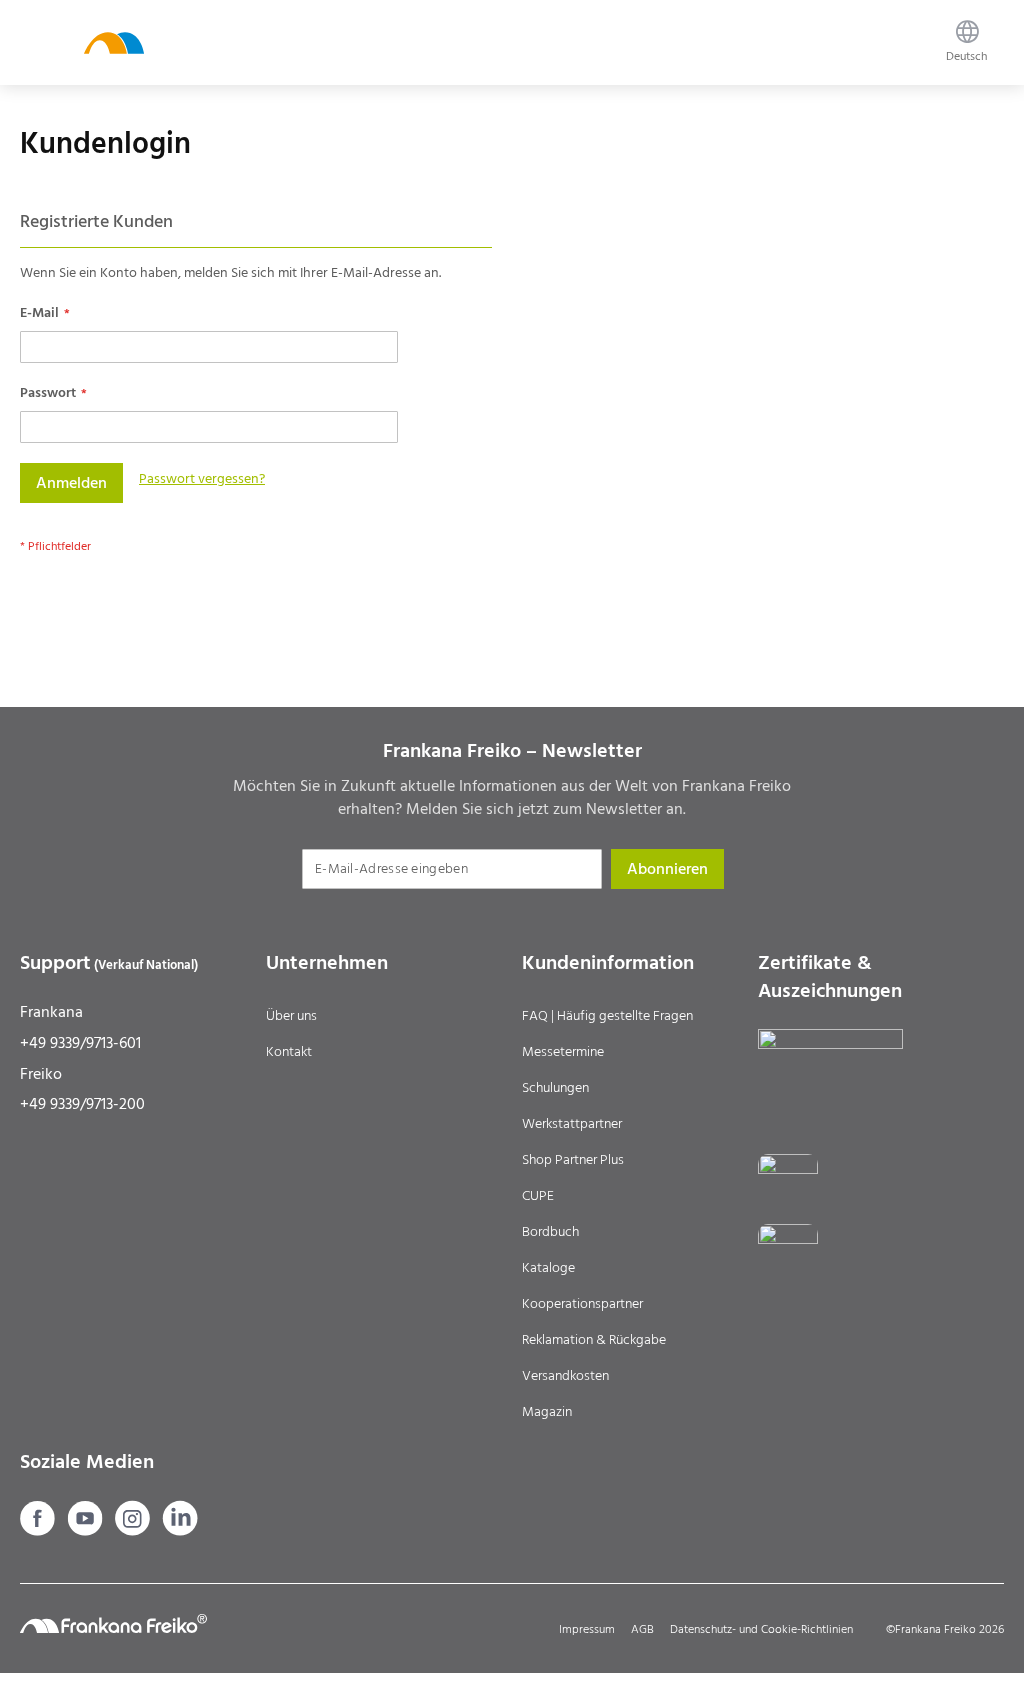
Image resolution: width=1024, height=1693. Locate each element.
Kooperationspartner (582, 1304)
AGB (642, 1629)
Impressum (587, 1629)
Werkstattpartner (572, 1124)
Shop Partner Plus (573, 1160)
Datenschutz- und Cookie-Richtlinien (761, 1629)
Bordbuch (550, 1232)
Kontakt (289, 1052)
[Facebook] (39, 1531)
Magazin (547, 1412)
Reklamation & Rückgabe (594, 1340)
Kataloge (548, 1268)
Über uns (291, 1016)
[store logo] (114, 42)
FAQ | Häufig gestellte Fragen (607, 1016)
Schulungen (555, 1088)
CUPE (538, 1196)
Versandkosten (565, 1376)
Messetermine (563, 1052)
